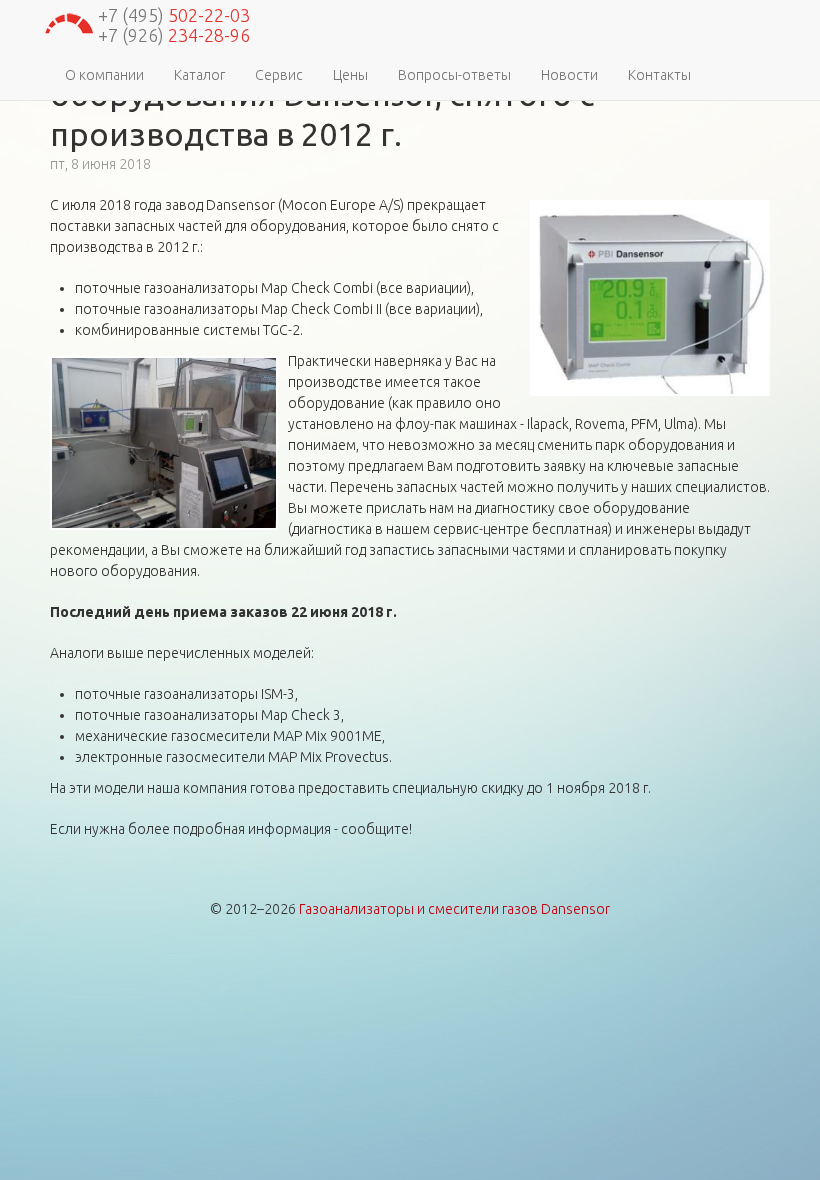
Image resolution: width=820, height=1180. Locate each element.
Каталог (199, 75)
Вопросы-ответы (454, 75)
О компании (104, 75)
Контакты (659, 75)
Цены (350, 75)
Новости (569, 75)
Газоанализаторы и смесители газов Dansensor (454, 909)
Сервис (279, 75)
